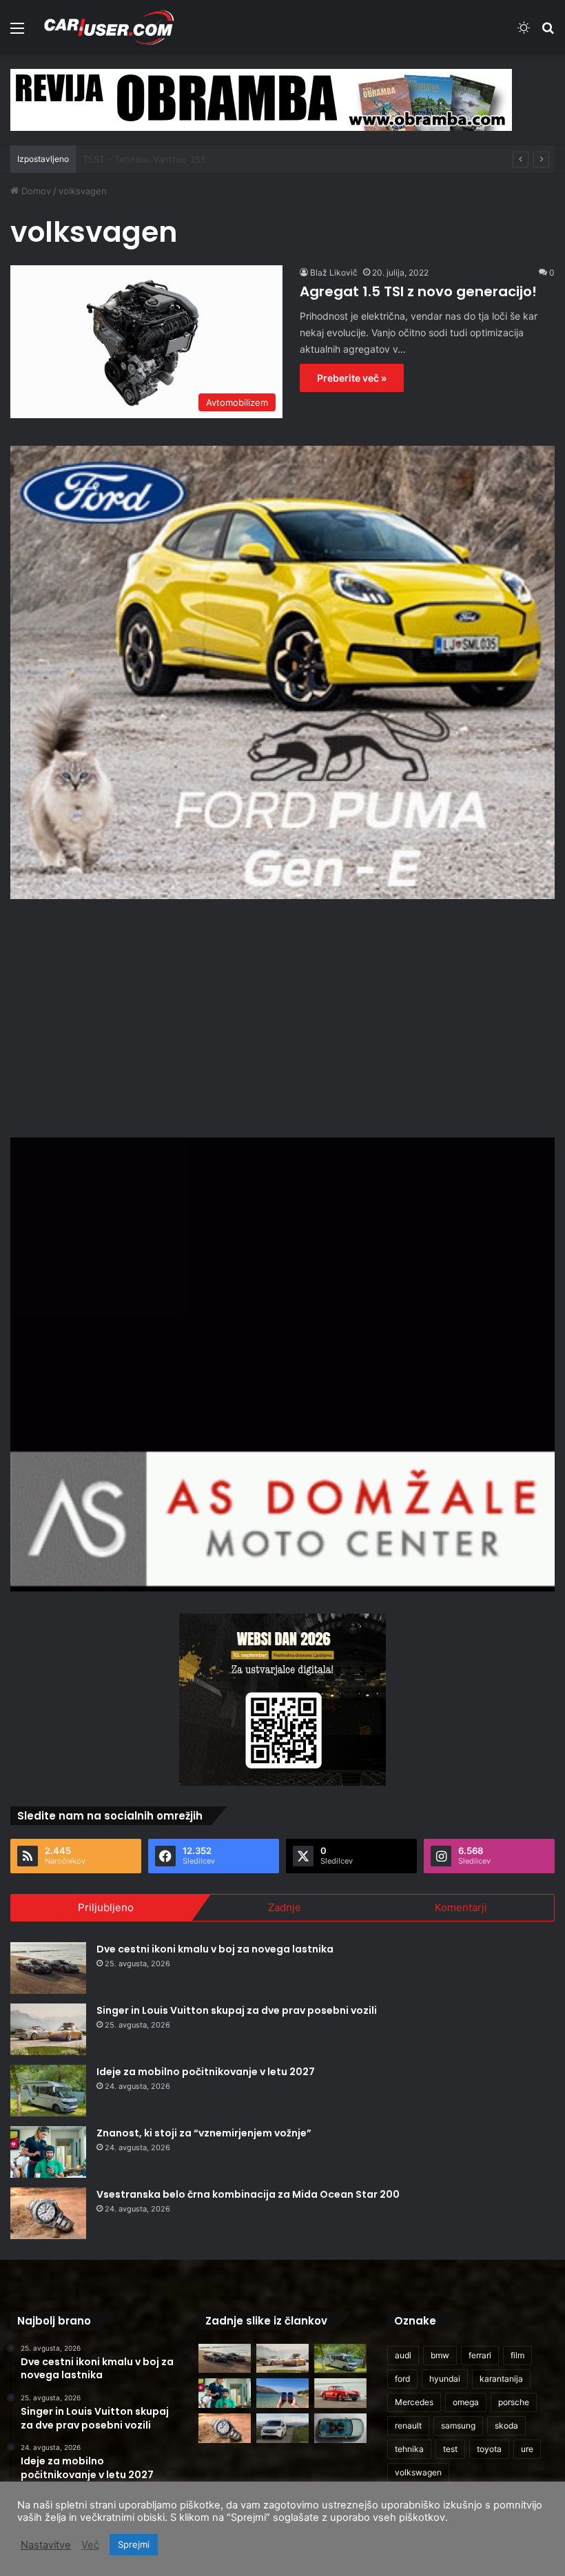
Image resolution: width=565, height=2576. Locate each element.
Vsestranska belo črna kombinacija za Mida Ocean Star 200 (248, 2194)
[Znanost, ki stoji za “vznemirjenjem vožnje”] (48, 2152)
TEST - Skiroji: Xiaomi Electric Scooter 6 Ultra (179, 159)
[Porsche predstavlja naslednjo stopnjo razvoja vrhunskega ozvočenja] (340, 2428)
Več (90, 2545)
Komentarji (461, 1907)
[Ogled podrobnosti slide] (261, 100)
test (450, 2449)
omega (466, 2402)
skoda (506, 2425)
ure (527, 2449)
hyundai (445, 2379)
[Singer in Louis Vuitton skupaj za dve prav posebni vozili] (48, 2029)
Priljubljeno (106, 1907)
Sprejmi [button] (134, 2544)
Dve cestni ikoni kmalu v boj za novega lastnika (215, 1949)
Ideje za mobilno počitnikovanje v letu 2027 (206, 2072)
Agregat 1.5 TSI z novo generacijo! (418, 291)
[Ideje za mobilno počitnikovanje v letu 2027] (48, 2091)
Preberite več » (352, 378)
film (517, 2355)
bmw (440, 2355)
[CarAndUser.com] (109, 28)
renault (408, 2425)
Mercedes (414, 2402)
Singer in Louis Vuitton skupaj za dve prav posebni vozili (237, 2010)
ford (402, 2379)
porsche (514, 2402)
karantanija (501, 2379)
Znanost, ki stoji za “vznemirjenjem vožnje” (204, 2133)
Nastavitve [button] (46, 2545)
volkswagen (418, 2472)
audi (403, 2355)
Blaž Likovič (334, 272)
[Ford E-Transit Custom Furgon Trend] (282, 2428)
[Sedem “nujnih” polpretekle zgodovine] (340, 2393)
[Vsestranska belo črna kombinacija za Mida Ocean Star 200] (48, 2213)
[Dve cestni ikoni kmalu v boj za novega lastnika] (48, 1968)
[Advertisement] (282, 1016)
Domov (35, 191)
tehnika (409, 2449)
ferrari (480, 2355)
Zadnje (285, 1907)
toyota (489, 2449)
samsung (458, 2425)
